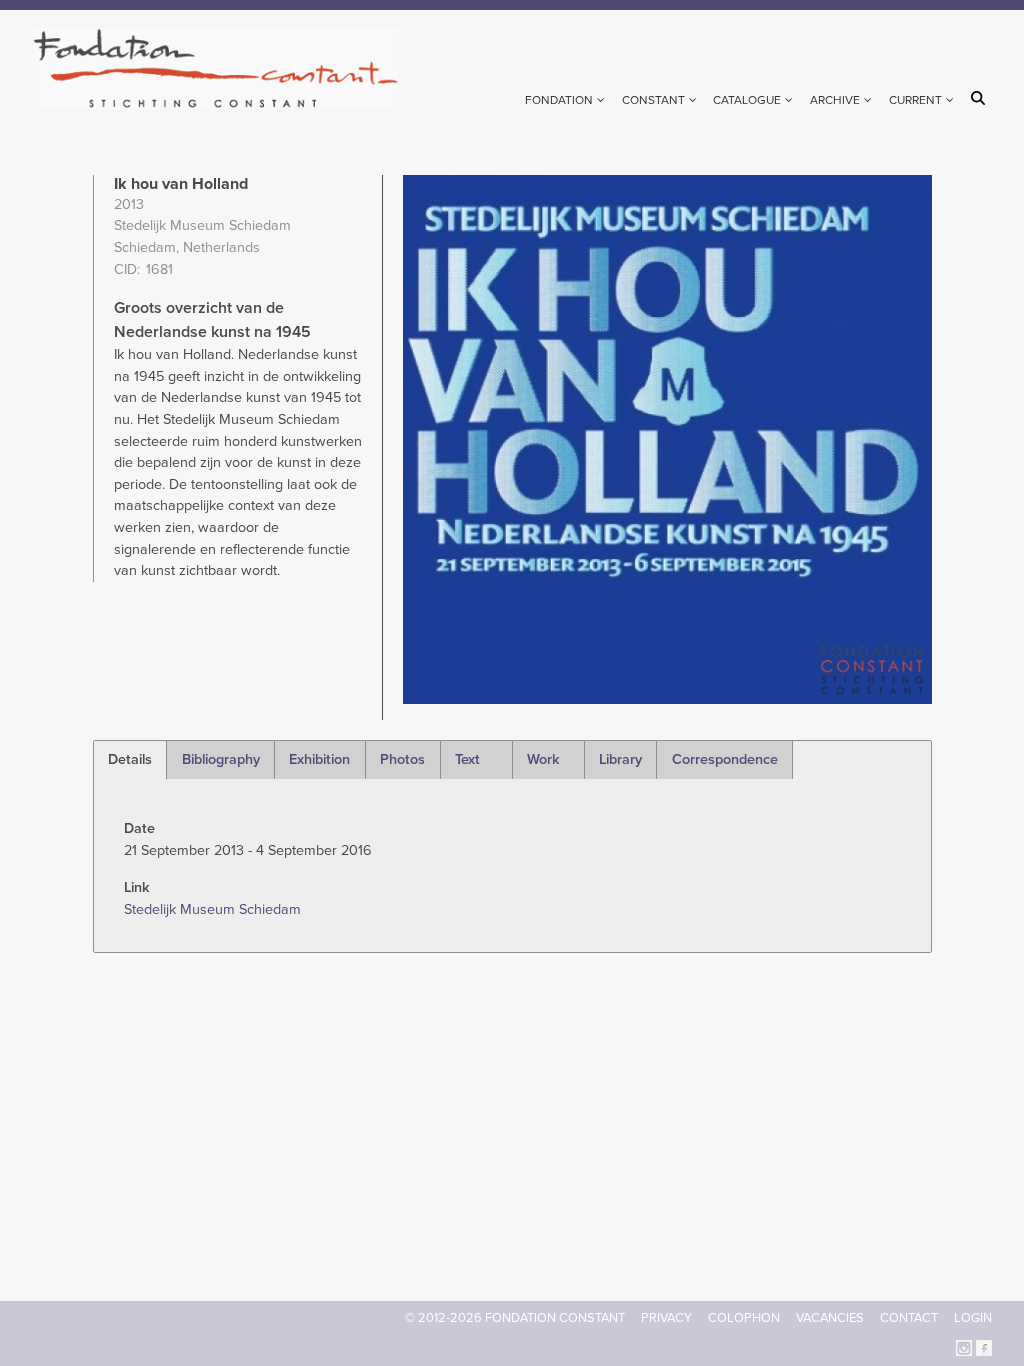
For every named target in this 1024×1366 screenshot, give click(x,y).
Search (981, 98)
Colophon (744, 1318)
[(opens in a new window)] (964, 1346)
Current (915, 100)
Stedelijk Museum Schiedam (212, 909)
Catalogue (747, 100)
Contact (909, 1318)
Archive (835, 100)
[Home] (224, 68)
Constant (653, 100)
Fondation (559, 100)
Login (973, 1318)
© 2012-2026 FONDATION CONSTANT (515, 1318)
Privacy (666, 1318)
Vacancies (830, 1318)
